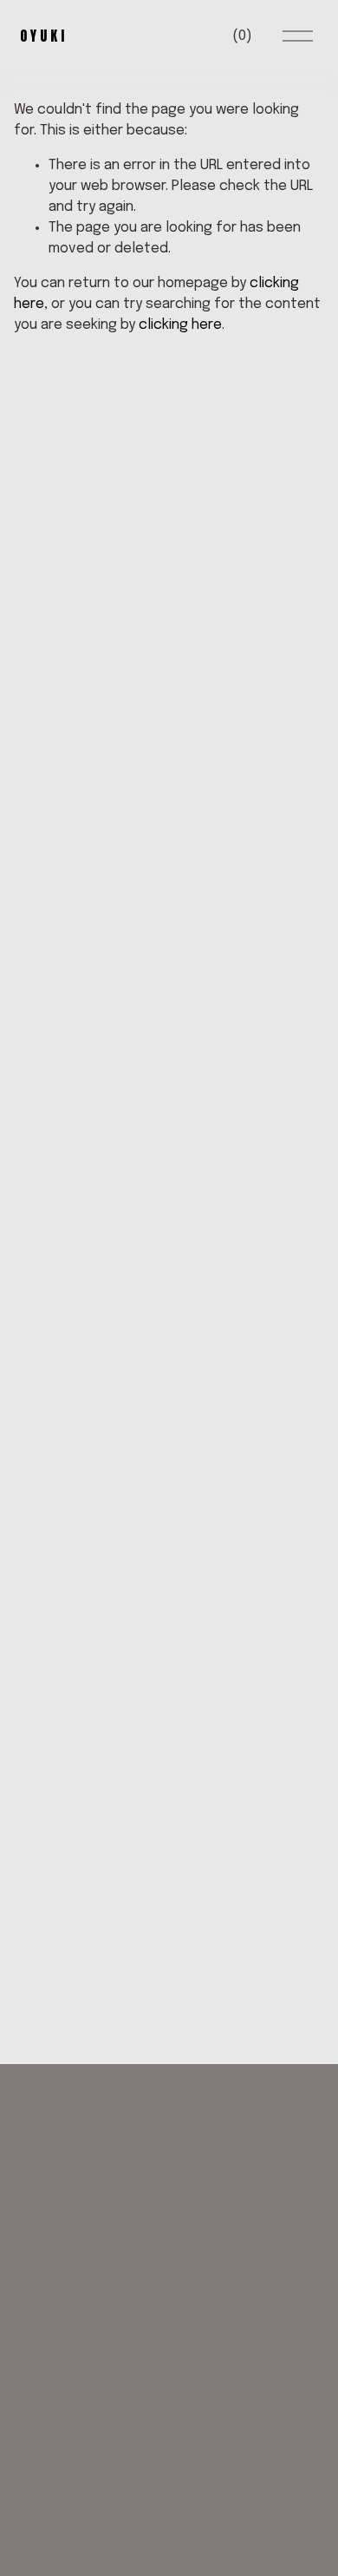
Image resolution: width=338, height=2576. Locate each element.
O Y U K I (42, 36)
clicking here (180, 325)
